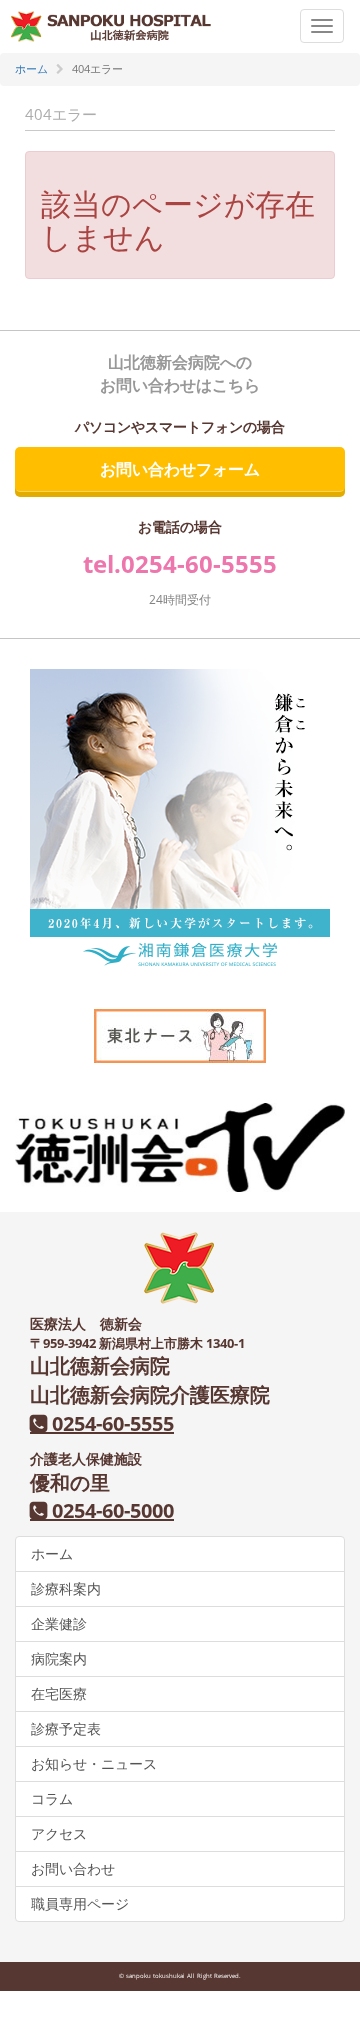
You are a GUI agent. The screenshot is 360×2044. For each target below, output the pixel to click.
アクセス (59, 1833)
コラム (52, 1798)
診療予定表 (66, 1728)
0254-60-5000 (110, 1510)
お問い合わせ (73, 1868)
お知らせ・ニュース (94, 1763)
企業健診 (59, 1623)
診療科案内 (66, 1588)
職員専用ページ (80, 1903)
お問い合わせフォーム (180, 469)
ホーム (52, 1553)
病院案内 (59, 1658)
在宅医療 (59, 1693)
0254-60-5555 (199, 563)
